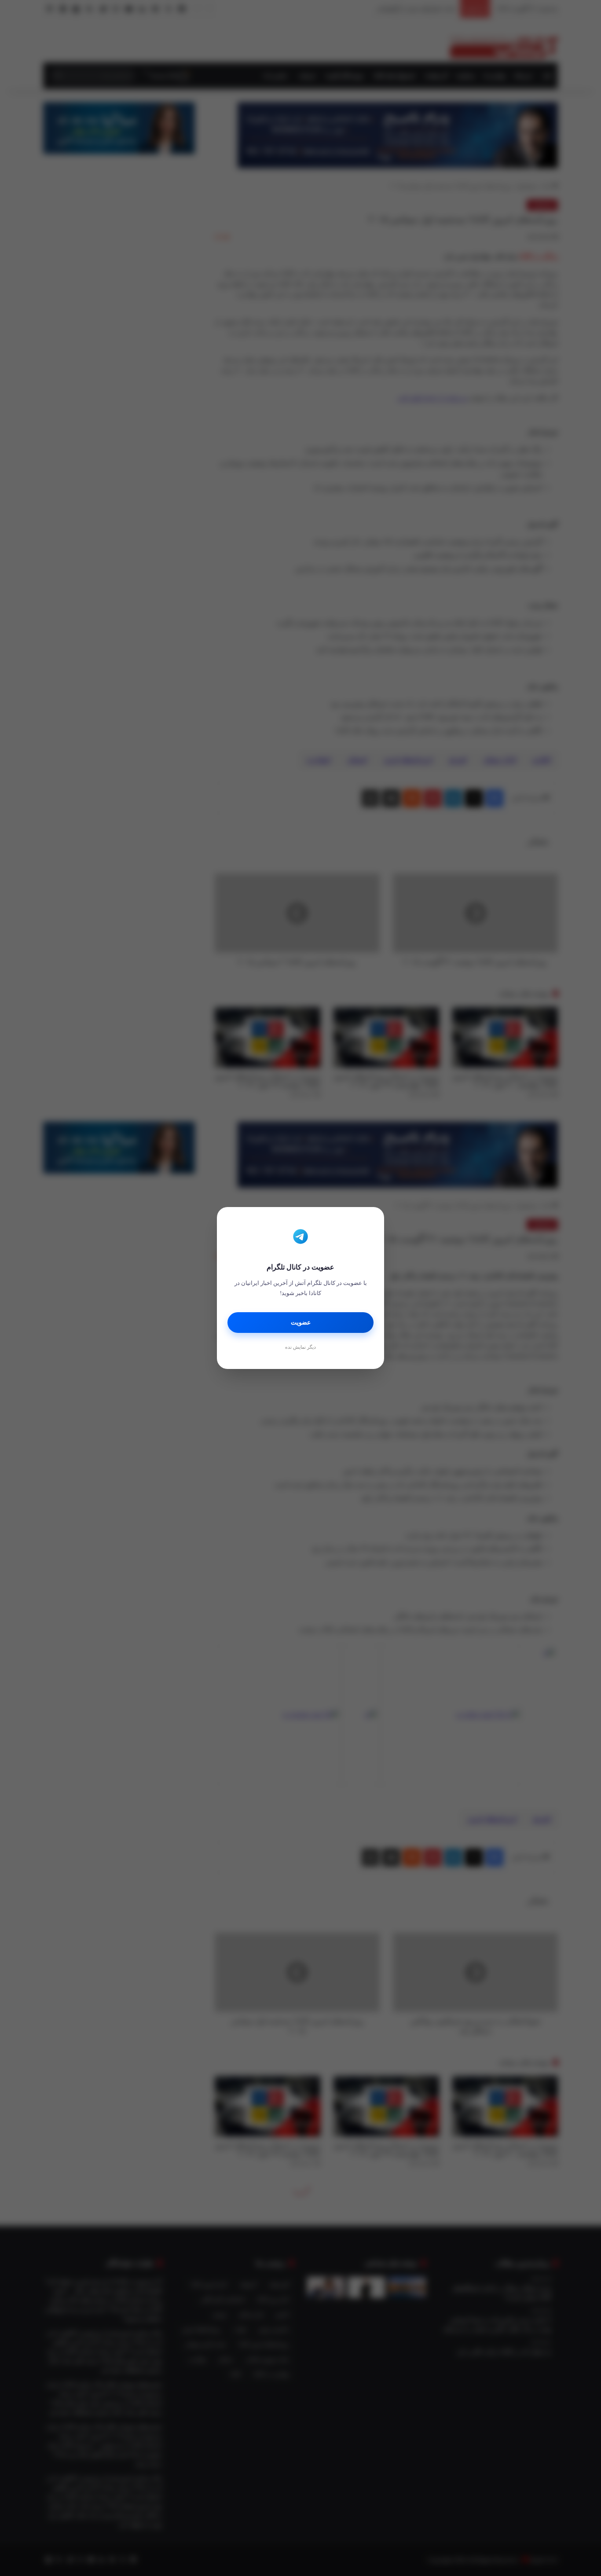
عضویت (301, 1323)
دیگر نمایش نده (300, 1347)
